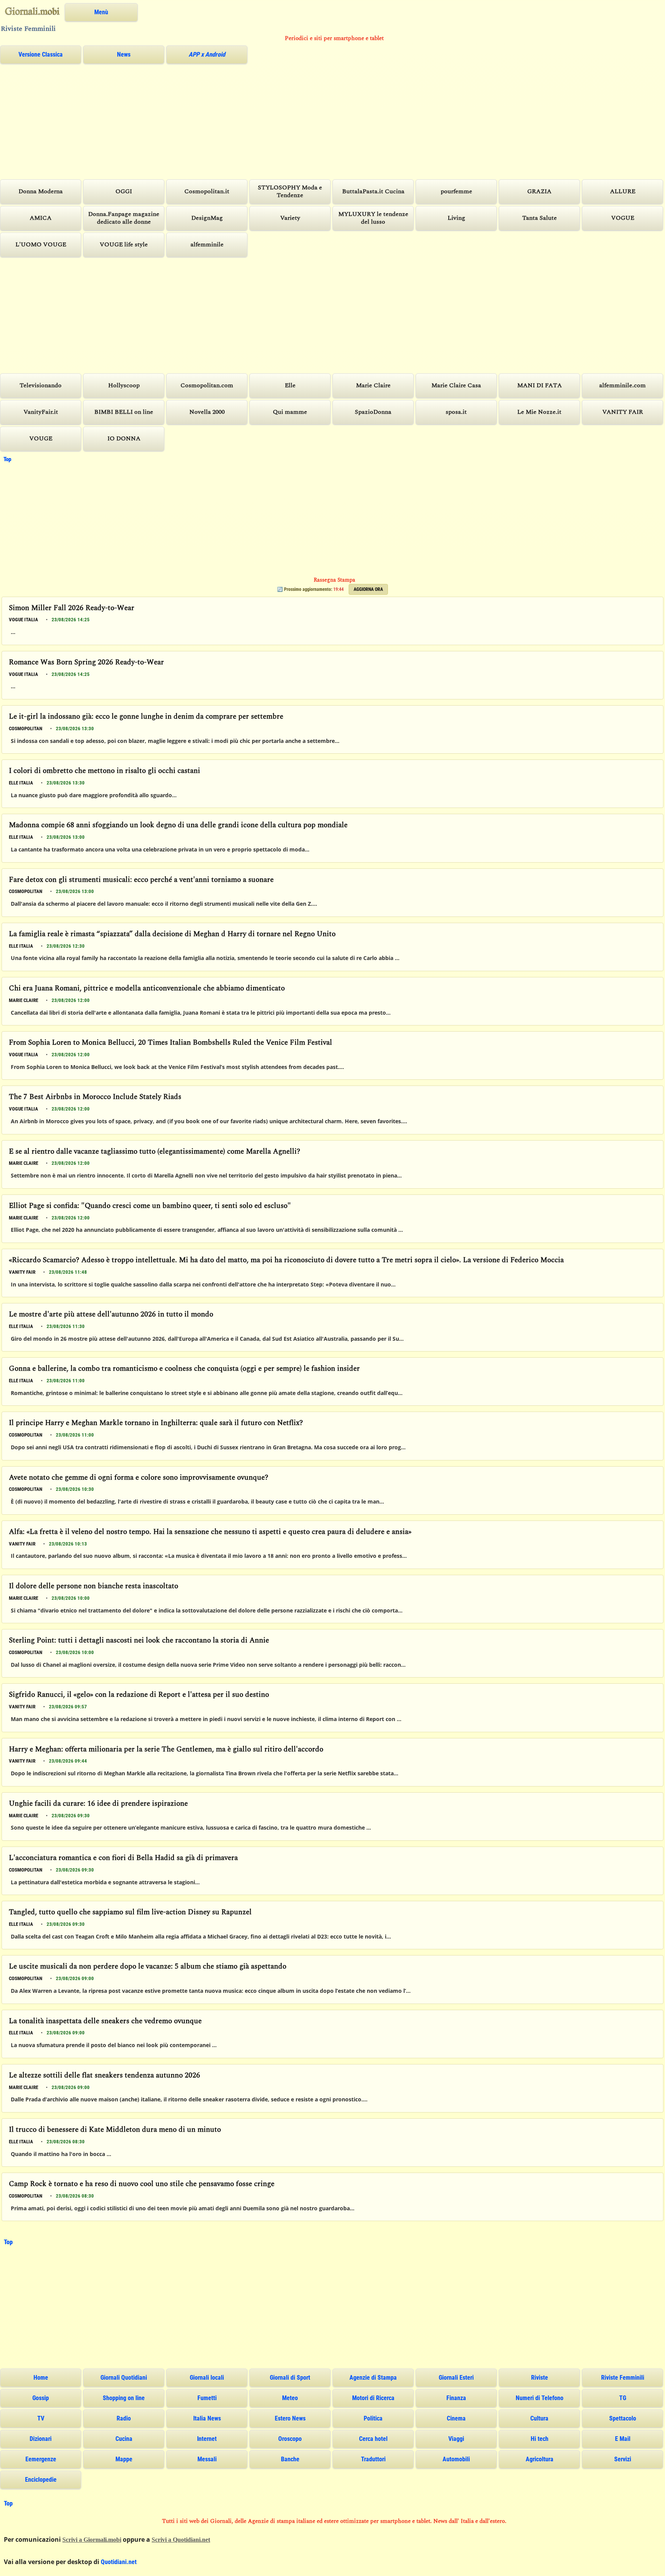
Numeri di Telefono (540, 2398)
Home (41, 2378)
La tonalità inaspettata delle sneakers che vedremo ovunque (105, 2021)
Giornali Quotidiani (124, 2378)
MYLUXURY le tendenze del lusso (373, 218)
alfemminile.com (622, 386)
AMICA (41, 218)
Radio (124, 2418)
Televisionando (41, 386)
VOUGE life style (124, 245)
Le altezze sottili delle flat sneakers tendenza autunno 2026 (104, 2076)
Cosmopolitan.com (207, 386)
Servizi (623, 2459)
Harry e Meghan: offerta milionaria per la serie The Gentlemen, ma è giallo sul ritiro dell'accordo (166, 1750)
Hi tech (540, 2439)
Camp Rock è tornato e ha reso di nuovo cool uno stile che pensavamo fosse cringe (142, 2184)
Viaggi (456, 2439)
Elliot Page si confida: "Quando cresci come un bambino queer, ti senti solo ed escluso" (150, 1206)
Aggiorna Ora (368, 589)
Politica (373, 2418)
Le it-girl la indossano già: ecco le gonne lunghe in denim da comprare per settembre (146, 717)
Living (456, 218)
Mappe (124, 2459)
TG (623, 2398)
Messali (207, 2459)
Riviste (540, 2378)
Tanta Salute (540, 218)
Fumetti (207, 2398)
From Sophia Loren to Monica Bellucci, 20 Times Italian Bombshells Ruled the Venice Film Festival (170, 1043)
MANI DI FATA (540, 386)
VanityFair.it (41, 412)
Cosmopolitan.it (207, 192)
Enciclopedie (41, 2480)
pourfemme (456, 192)
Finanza (456, 2398)
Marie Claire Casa (456, 386)
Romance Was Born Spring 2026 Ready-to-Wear (86, 663)
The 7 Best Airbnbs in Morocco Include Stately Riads (95, 1097)
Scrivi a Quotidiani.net (181, 2540)
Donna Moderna (41, 192)
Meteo (290, 2398)
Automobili (456, 2459)
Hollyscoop (124, 386)
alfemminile (207, 245)
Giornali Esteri (456, 2378)
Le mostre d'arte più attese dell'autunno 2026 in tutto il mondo (111, 1315)
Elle (290, 386)
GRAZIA (539, 192)
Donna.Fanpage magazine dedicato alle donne (124, 218)
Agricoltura (540, 2459)
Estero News (290, 2418)
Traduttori (373, 2459)
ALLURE (623, 192)
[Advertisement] (231, 121)
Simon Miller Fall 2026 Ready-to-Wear (72, 608)
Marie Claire (373, 386)
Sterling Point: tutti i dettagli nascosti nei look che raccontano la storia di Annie (139, 1641)
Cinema (456, 2418)
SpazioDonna (373, 412)
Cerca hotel (373, 2439)
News (124, 54)
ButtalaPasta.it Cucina (373, 192)
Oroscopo (290, 2439)
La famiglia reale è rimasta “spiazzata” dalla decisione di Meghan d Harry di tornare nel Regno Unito (172, 934)
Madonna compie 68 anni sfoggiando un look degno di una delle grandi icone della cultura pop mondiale (178, 825)
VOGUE (623, 218)
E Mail (623, 2439)
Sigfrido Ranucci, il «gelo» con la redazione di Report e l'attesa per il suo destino (139, 1695)
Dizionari (41, 2439)
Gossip (41, 2398)
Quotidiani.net (119, 2562)
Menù (101, 12)
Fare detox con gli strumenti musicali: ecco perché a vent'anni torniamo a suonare (141, 880)
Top (7, 459)
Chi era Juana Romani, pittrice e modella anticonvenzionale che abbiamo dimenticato (147, 989)
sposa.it (456, 412)
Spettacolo (623, 2418)
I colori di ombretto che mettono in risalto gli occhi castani (104, 771)
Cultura (539, 2418)
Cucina (124, 2439)
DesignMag (207, 218)
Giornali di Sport (290, 2378)
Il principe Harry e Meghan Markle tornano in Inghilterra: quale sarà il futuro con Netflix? (156, 1423)
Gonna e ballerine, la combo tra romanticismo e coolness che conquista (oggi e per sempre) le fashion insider (184, 1369)
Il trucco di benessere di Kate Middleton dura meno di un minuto (115, 2130)
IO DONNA (124, 439)
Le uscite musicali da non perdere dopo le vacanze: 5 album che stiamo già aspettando (148, 1967)
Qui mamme (290, 412)
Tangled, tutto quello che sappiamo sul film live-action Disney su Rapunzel (130, 1913)
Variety (290, 218)
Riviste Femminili (623, 2378)
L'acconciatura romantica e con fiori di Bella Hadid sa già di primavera (123, 1858)
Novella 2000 (207, 412)
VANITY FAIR (623, 412)
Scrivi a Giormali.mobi (92, 2540)
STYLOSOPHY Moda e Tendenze (290, 192)
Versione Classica (41, 54)
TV (41, 2418)
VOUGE (41, 439)
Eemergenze (41, 2459)
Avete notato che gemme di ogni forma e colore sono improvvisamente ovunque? (139, 1478)
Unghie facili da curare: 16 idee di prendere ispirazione (98, 1804)
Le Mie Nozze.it (539, 412)
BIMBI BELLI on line (124, 412)
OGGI (124, 192)
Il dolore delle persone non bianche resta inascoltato (94, 1587)
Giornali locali (207, 2378)
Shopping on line (124, 2398)
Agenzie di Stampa (373, 2378)
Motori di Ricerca (373, 2398)
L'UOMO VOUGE (41, 245)
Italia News (207, 2418)
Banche (290, 2459)
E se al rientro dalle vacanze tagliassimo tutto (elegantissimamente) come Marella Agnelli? (155, 1152)
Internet (207, 2439)
